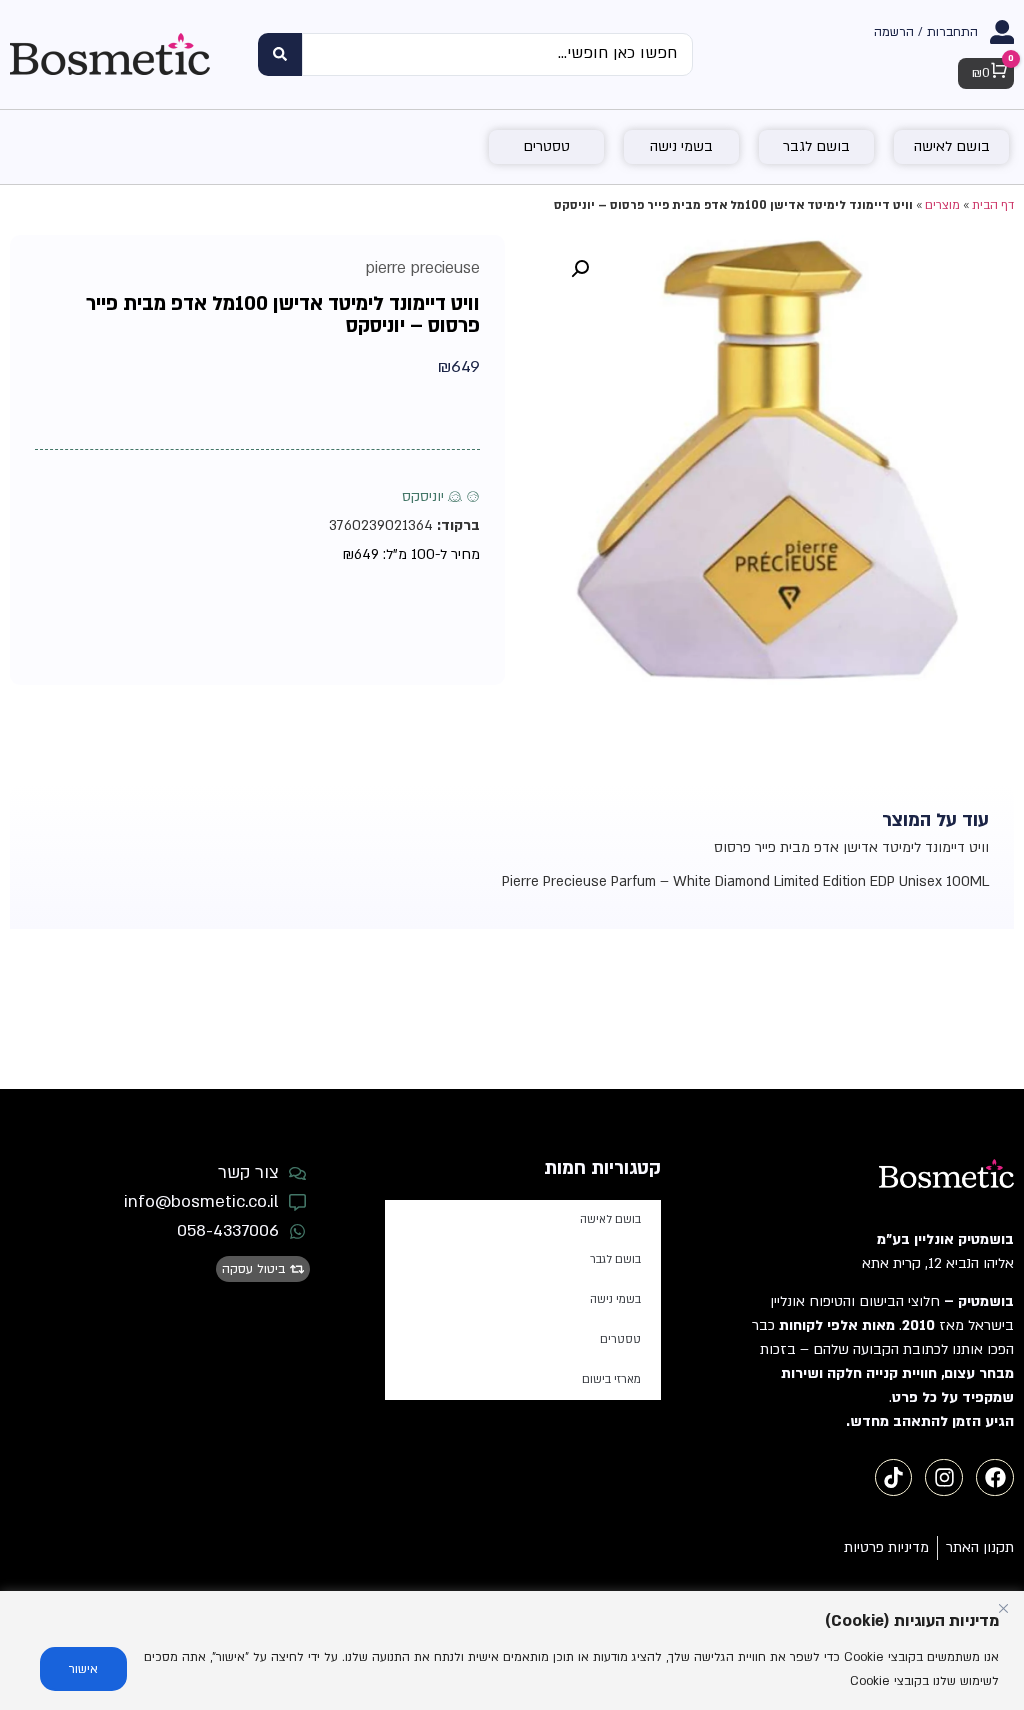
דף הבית (993, 205)
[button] (580, 269)
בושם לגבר (615, 1259)
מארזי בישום (611, 1379)
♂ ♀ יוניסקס (441, 496)
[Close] (1003, 1608)
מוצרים (942, 205)
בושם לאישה (610, 1219)
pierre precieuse (423, 268)
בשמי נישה (615, 1299)
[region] (512, 1650)
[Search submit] (280, 54)
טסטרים (620, 1339)
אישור (83, 1669)
